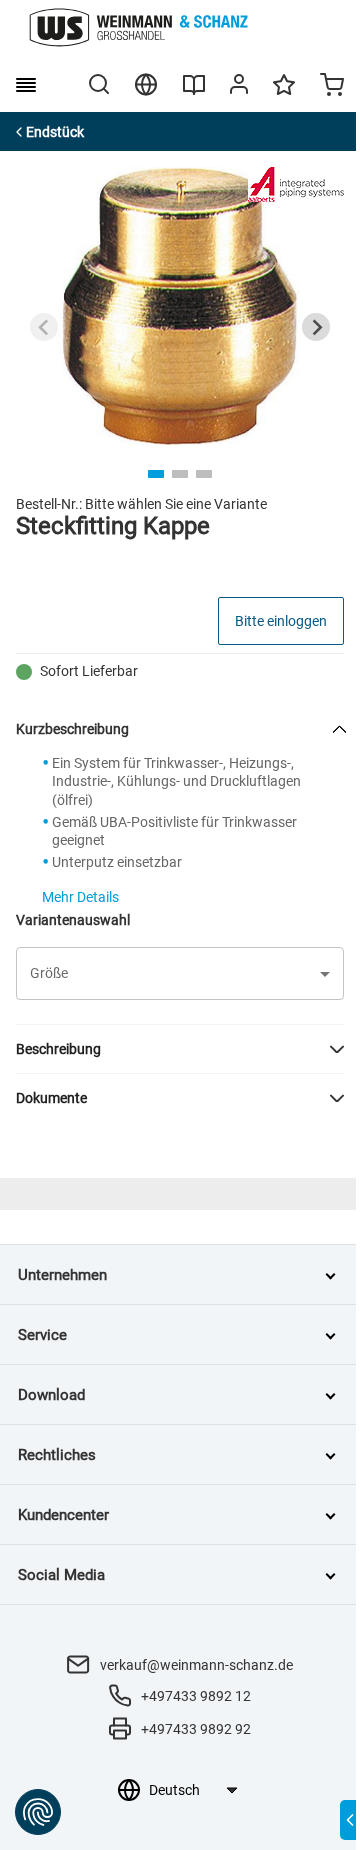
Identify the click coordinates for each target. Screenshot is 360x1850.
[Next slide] (316, 327)
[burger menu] (26, 85)
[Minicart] (332, 87)
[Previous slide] (44, 327)
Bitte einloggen (281, 621)
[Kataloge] (194, 92)
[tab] (156, 474)
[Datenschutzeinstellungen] (38, 1812)
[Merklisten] (284, 94)
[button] (180, 973)
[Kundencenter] (239, 88)
